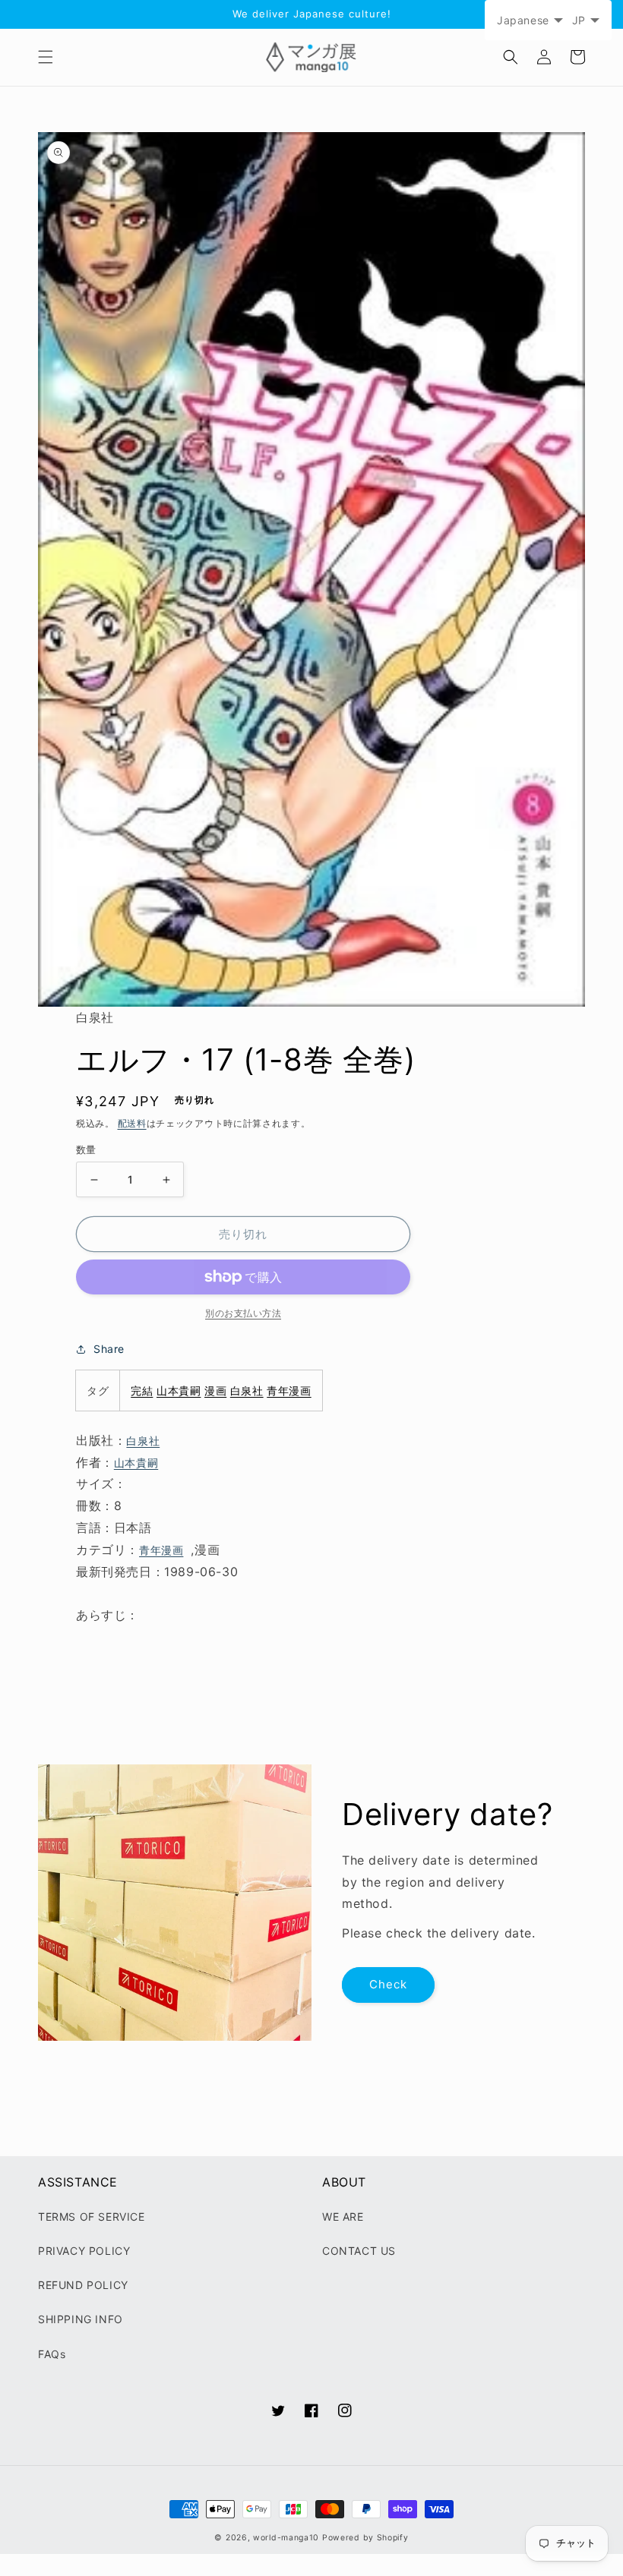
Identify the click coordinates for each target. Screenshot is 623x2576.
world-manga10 (286, 2538)
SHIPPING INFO (81, 2319)
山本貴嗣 (179, 1390)
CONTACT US (359, 2251)
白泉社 (247, 1390)
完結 (142, 1390)
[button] (46, 57)
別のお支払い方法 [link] (243, 1313)
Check (388, 1984)
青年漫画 (289, 1390)
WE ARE (343, 2217)
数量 (86, 1149)
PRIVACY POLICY (84, 2251)
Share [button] (109, 1349)
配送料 (132, 1123)
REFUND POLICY (83, 2285)
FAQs (52, 2354)
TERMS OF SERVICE (92, 2217)
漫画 (215, 1390)
